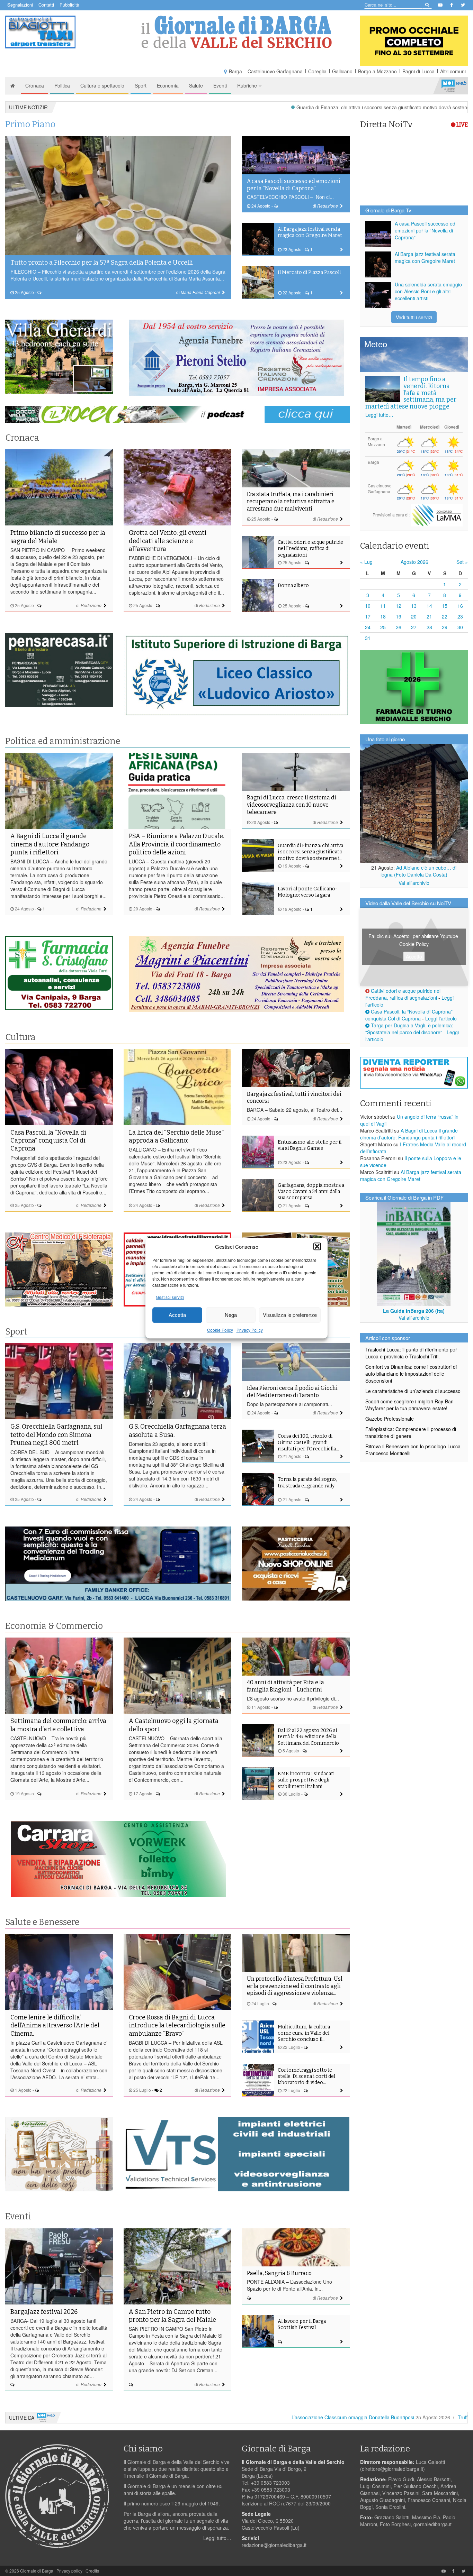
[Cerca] (427, 4)
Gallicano (342, 71)
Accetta (177, 1315)
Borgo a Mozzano (377, 71)
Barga (235, 71)
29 (445, 627)
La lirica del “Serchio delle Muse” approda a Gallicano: (176, 1136)
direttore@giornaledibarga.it (392, 2469)
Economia (168, 85)
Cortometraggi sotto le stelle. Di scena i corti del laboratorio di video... (306, 2076)
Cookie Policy (220, 1330)
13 (414, 606)
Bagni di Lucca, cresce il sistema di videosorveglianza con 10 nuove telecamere (292, 805)
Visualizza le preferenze (290, 1315)
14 (429, 606)
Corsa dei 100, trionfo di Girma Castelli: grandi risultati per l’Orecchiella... (308, 1442)
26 (399, 627)
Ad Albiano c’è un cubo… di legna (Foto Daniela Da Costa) (419, 871)
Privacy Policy (250, 1330)
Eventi (220, 85)
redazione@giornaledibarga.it (274, 2545)
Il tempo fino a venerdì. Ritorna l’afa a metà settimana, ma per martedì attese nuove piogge (411, 393)
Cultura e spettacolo (102, 85)
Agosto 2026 (414, 562)
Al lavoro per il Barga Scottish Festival (302, 2324)
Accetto (414, 956)
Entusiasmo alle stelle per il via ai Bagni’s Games (310, 1145)
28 (429, 627)
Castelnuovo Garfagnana (275, 71)
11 (383, 606)
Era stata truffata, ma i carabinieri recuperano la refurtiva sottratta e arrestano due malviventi (291, 501)
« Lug (366, 562)
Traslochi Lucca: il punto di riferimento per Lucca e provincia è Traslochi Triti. (411, 1353)
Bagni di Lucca (418, 71)
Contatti (46, 5)
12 (399, 606)
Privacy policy (69, 2571)
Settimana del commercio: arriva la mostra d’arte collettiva (58, 1725)
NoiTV (454, 85)
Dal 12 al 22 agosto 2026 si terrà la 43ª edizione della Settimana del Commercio (308, 1737)
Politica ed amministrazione (63, 741)
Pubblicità (69, 5)
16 (460, 606)
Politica (62, 85)
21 (429, 616)
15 (445, 606)
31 (368, 638)
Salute (196, 85)
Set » (462, 562)
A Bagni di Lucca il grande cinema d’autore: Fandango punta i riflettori (50, 844)
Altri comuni (453, 71)
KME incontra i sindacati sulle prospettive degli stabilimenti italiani (306, 1780)
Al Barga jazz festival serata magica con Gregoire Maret (310, 232)
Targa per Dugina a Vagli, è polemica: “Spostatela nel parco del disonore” (409, 1029)
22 (445, 616)
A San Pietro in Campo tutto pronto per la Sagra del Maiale (172, 2316)
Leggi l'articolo (441, 1018)
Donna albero (293, 585)
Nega (231, 1315)
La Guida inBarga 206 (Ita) (414, 1311)
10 (368, 606)
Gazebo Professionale (390, 1419)
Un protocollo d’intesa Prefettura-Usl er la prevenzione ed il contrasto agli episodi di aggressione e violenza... (295, 1986)
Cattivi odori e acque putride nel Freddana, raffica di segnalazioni (310, 548)
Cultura (20, 1037)
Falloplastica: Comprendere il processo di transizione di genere (411, 1432)
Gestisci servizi (170, 1297)
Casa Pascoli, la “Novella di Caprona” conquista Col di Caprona (48, 1141)
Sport (141, 85)
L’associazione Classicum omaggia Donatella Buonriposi (240, 2417)
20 (414, 616)
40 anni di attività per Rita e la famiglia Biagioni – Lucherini (285, 1686)
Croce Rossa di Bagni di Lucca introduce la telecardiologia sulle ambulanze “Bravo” (177, 2025)
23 (460, 616)
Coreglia (317, 71)
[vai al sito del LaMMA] (437, 514)
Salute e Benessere (42, 1922)
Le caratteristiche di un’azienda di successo (413, 1391)
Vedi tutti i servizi (414, 317)
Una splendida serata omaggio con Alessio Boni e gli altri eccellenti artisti (428, 291)
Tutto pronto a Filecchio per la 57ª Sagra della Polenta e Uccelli (102, 263)
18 (383, 616)
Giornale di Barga (37, 2571)
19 (399, 616)
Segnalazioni (20, 5)
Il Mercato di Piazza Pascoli (309, 272)
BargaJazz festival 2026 (44, 2312)
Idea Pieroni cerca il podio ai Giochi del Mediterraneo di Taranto (292, 1392)
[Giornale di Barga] (237, 32)
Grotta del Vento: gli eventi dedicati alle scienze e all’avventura (168, 541)
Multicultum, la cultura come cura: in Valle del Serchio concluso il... (304, 2033)
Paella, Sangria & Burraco (279, 2273)
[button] (317, 1246)
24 (368, 627)
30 (460, 627)
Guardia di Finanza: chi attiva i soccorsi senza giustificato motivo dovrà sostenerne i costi (280, 107)
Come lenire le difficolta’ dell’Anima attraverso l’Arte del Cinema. (55, 2025)
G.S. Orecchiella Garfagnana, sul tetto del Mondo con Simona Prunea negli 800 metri (56, 1435)
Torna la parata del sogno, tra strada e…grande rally (307, 1482)
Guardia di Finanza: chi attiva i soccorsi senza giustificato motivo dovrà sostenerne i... (310, 852)
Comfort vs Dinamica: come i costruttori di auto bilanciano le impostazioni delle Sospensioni (411, 1374)
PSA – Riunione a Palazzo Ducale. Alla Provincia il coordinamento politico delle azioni (176, 844)
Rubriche (248, 85)
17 (368, 616)
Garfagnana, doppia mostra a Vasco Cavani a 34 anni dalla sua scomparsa (311, 1191)
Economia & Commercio (54, 1626)
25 (383, 627)
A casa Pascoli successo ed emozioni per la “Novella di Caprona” (294, 185)
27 (414, 627)
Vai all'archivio (414, 883)
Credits (92, 2571)
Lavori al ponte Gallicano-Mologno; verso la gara (307, 892)
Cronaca (35, 85)
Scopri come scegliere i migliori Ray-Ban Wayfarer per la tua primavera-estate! (409, 1405)
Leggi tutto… (379, 415)
